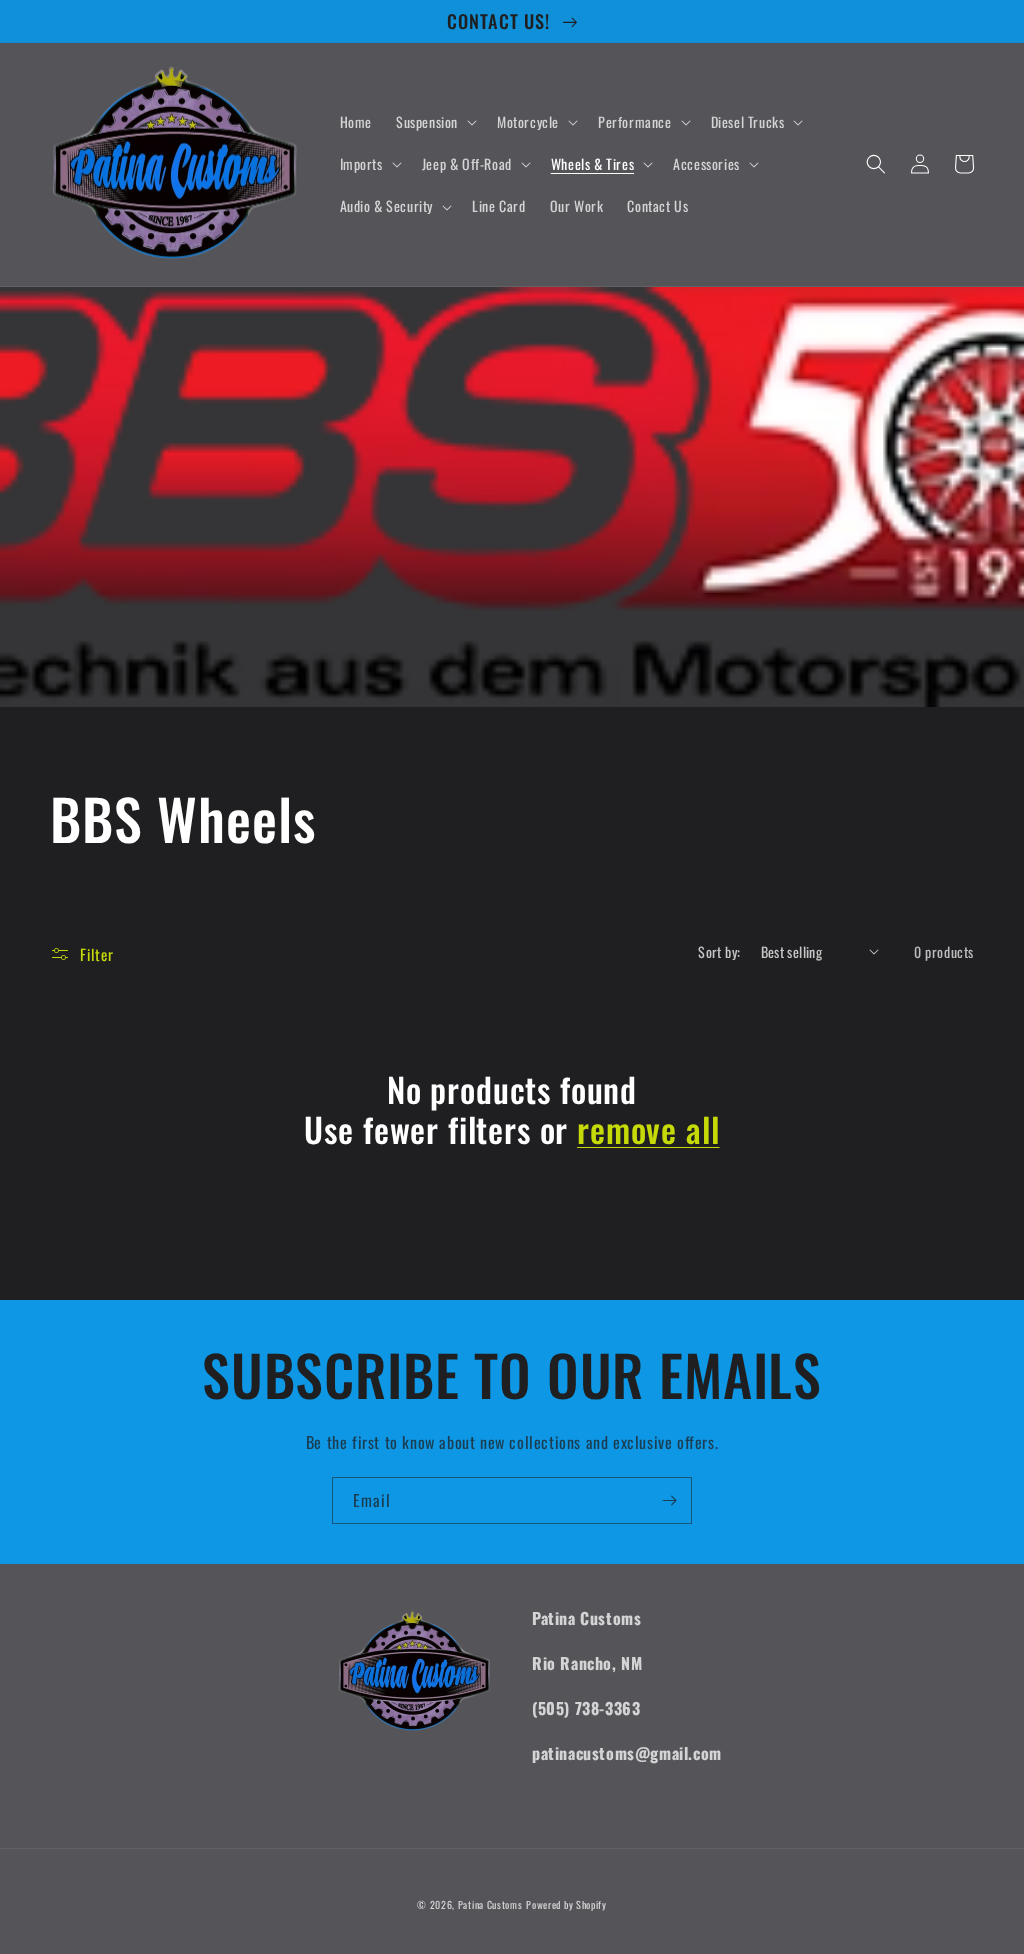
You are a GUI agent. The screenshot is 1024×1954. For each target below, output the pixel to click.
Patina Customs (490, 1904)
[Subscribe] (669, 1500)
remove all (648, 1129)
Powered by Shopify (566, 1904)
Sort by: (719, 951)
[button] (434, 122)
